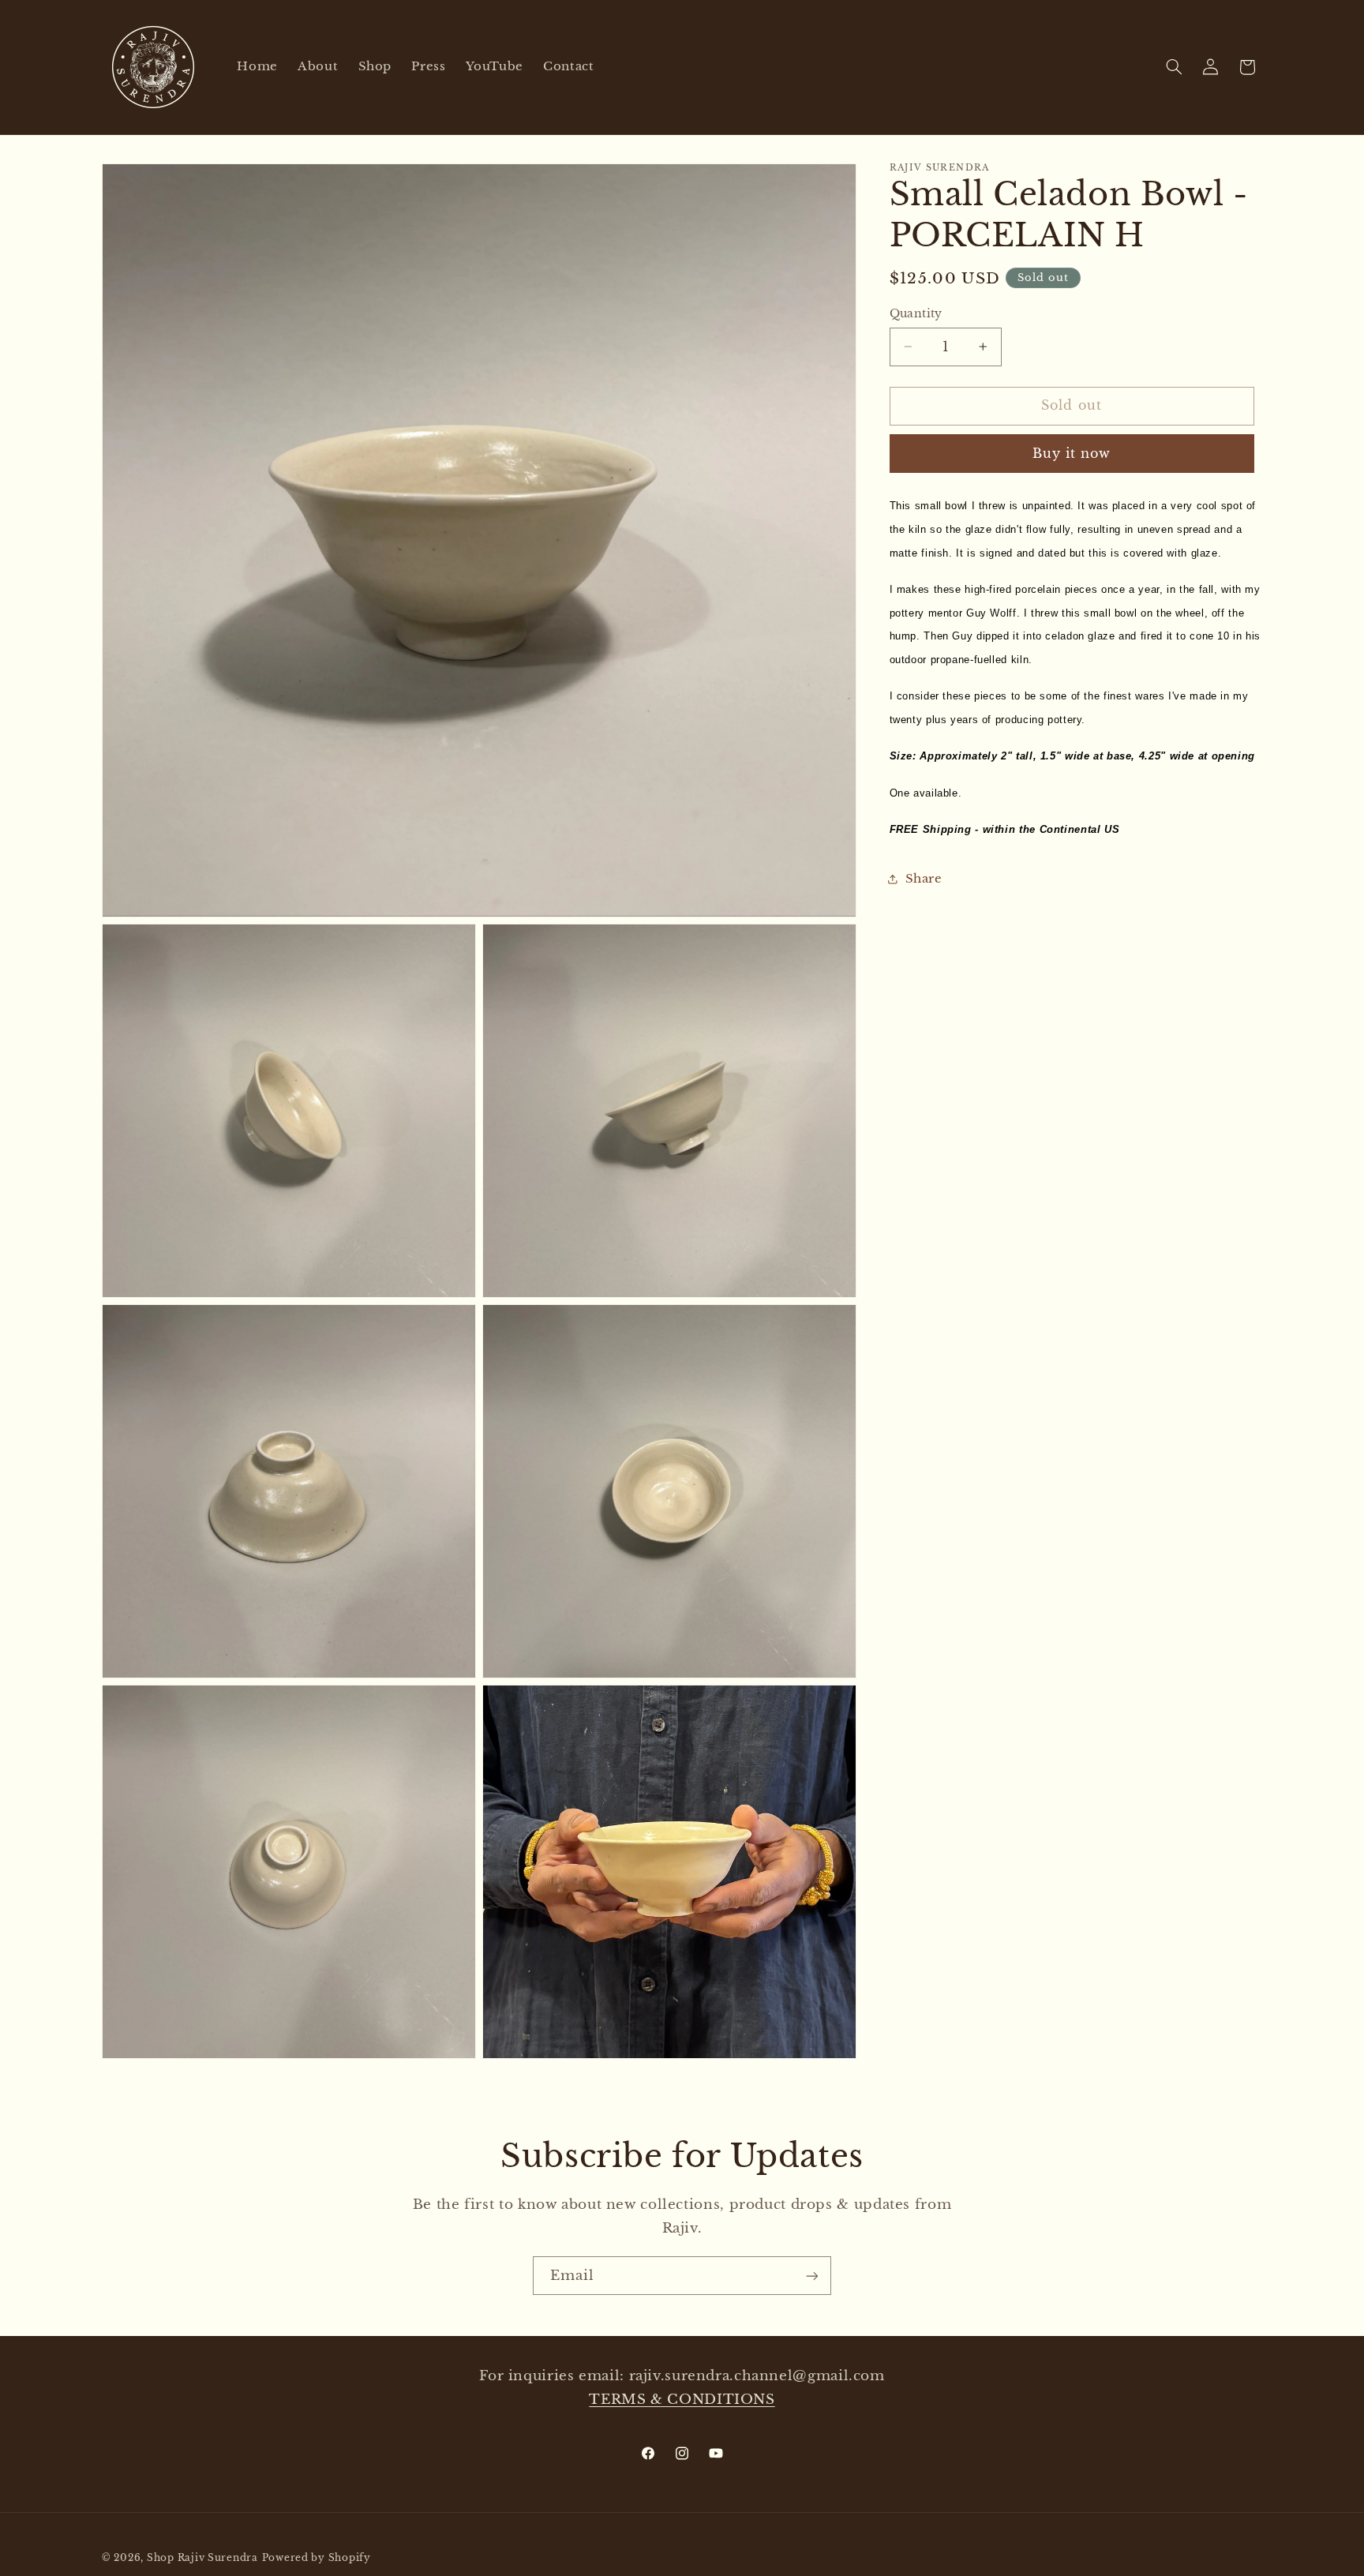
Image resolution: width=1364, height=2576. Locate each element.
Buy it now (1072, 453)
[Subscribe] (812, 2276)
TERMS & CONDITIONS (682, 2400)
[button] (1175, 67)
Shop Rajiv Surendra (202, 2558)
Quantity (916, 314)
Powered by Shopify (317, 2558)
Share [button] (924, 879)
